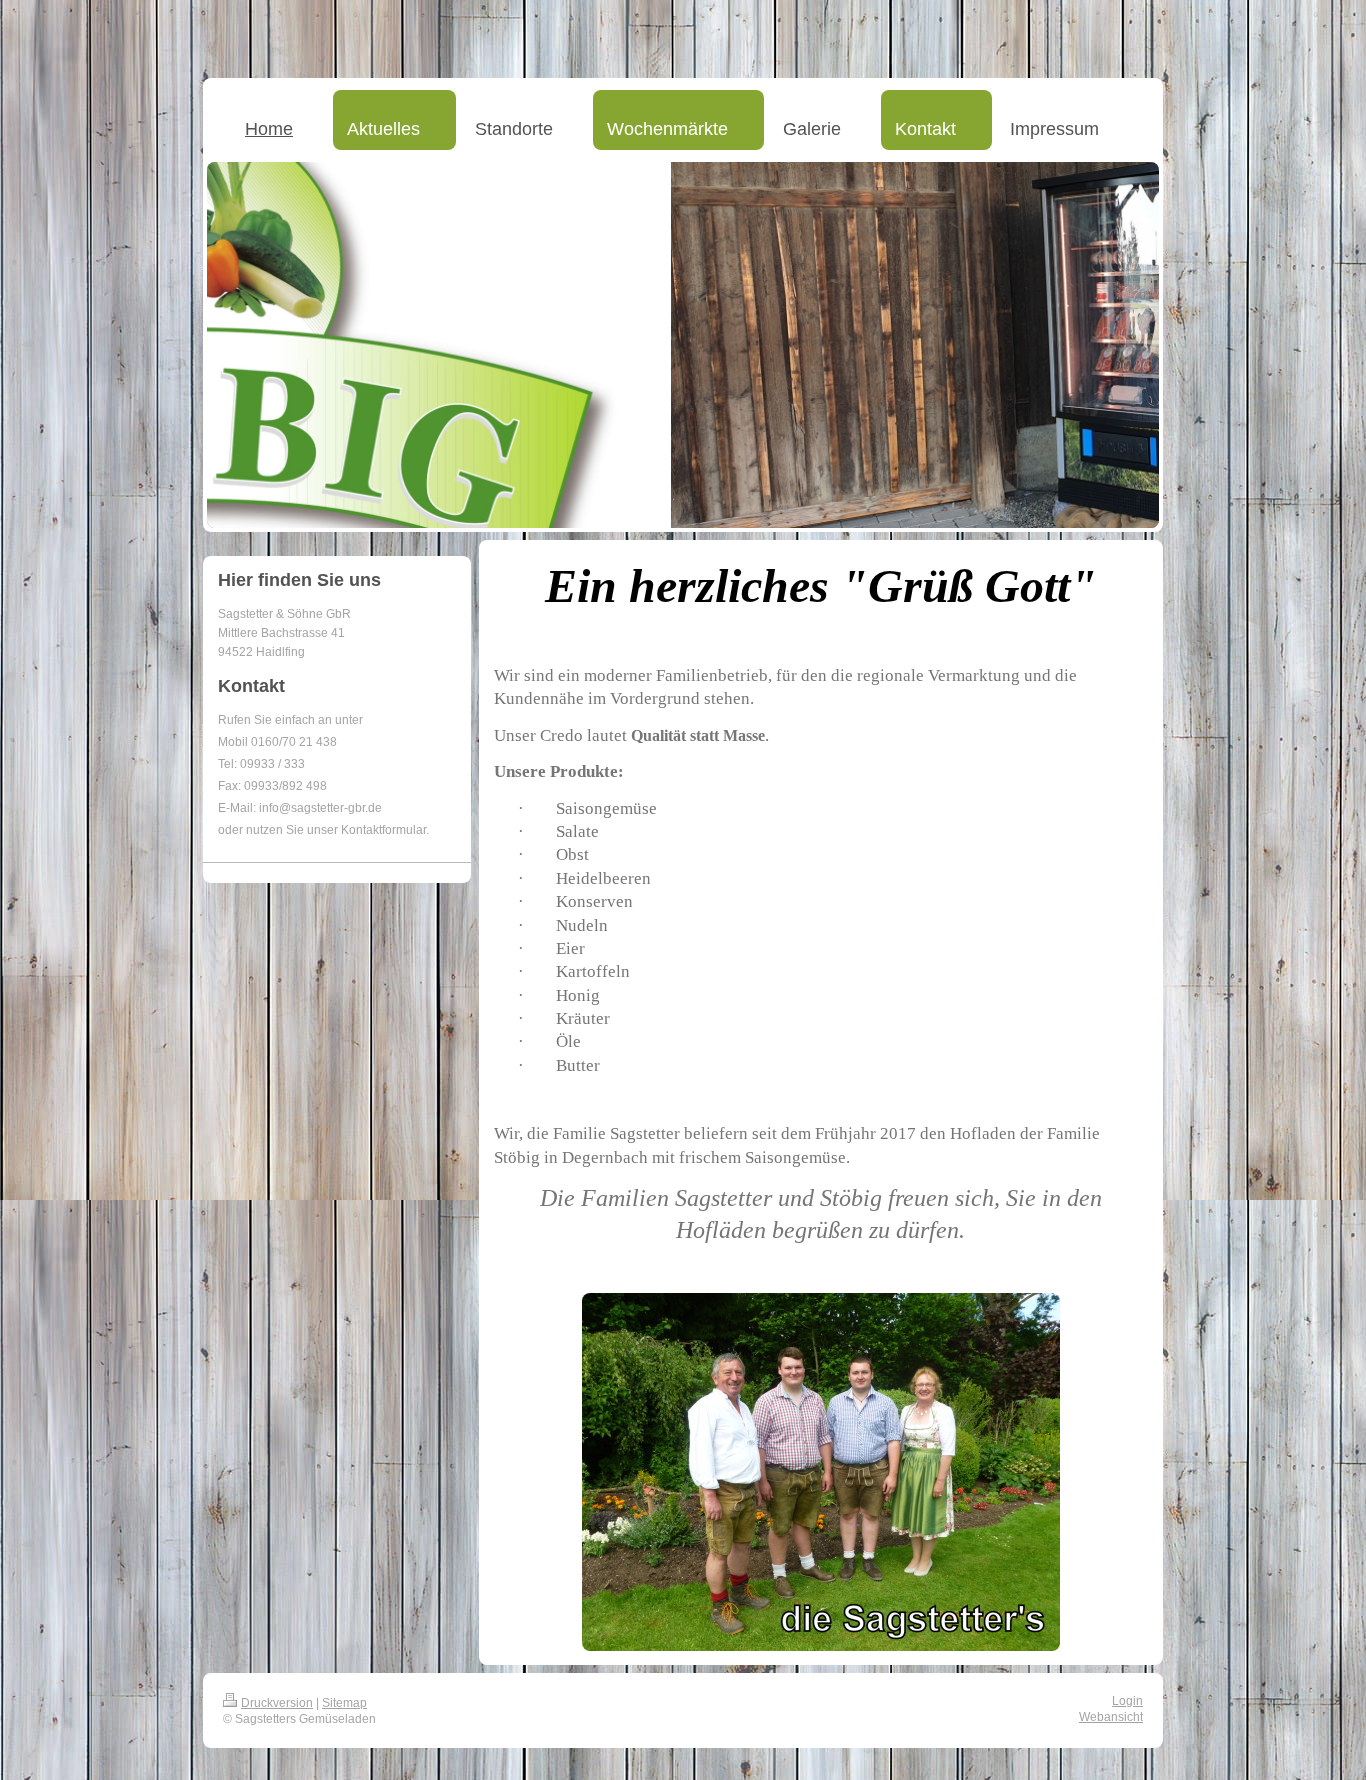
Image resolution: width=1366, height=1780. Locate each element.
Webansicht (1111, 1717)
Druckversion (277, 1703)
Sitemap (344, 1703)
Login (1127, 1701)
